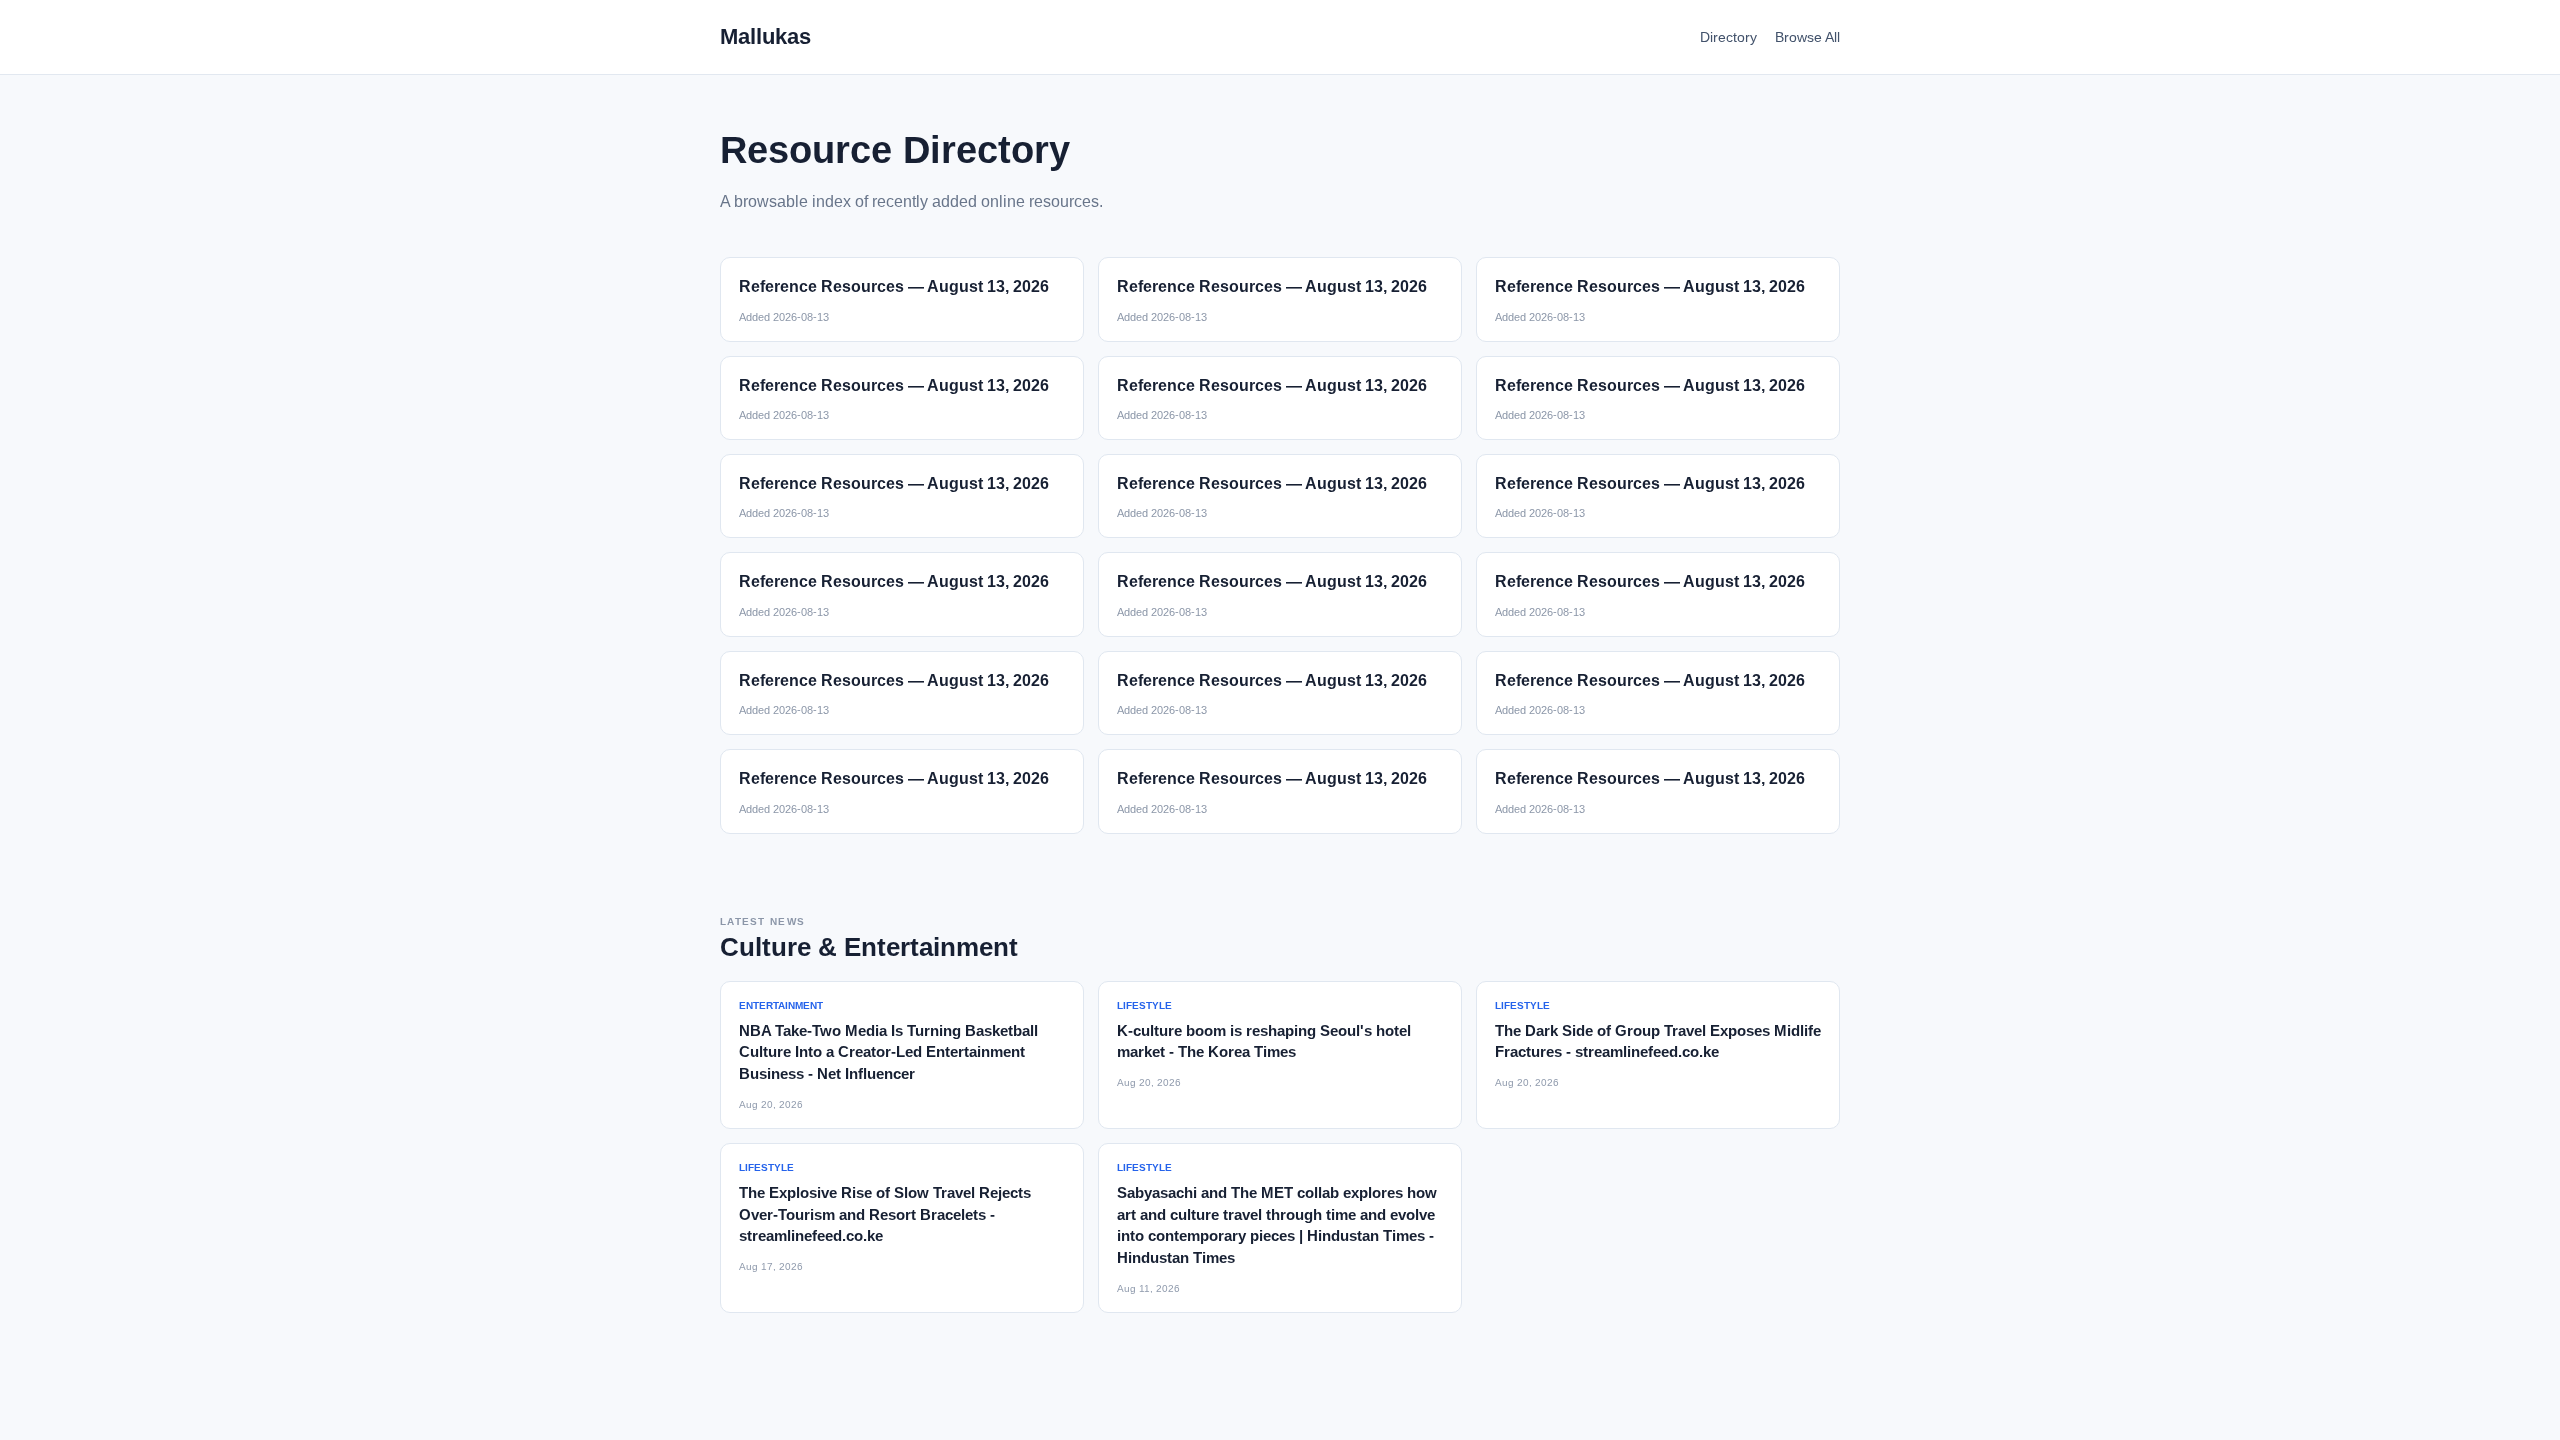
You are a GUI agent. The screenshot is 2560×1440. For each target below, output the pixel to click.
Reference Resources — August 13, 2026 (894, 286)
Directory (1728, 37)
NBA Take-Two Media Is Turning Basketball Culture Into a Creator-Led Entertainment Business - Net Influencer (888, 1052)
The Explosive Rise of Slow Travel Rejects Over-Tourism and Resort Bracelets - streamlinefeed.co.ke (885, 1214)
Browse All (1807, 37)
